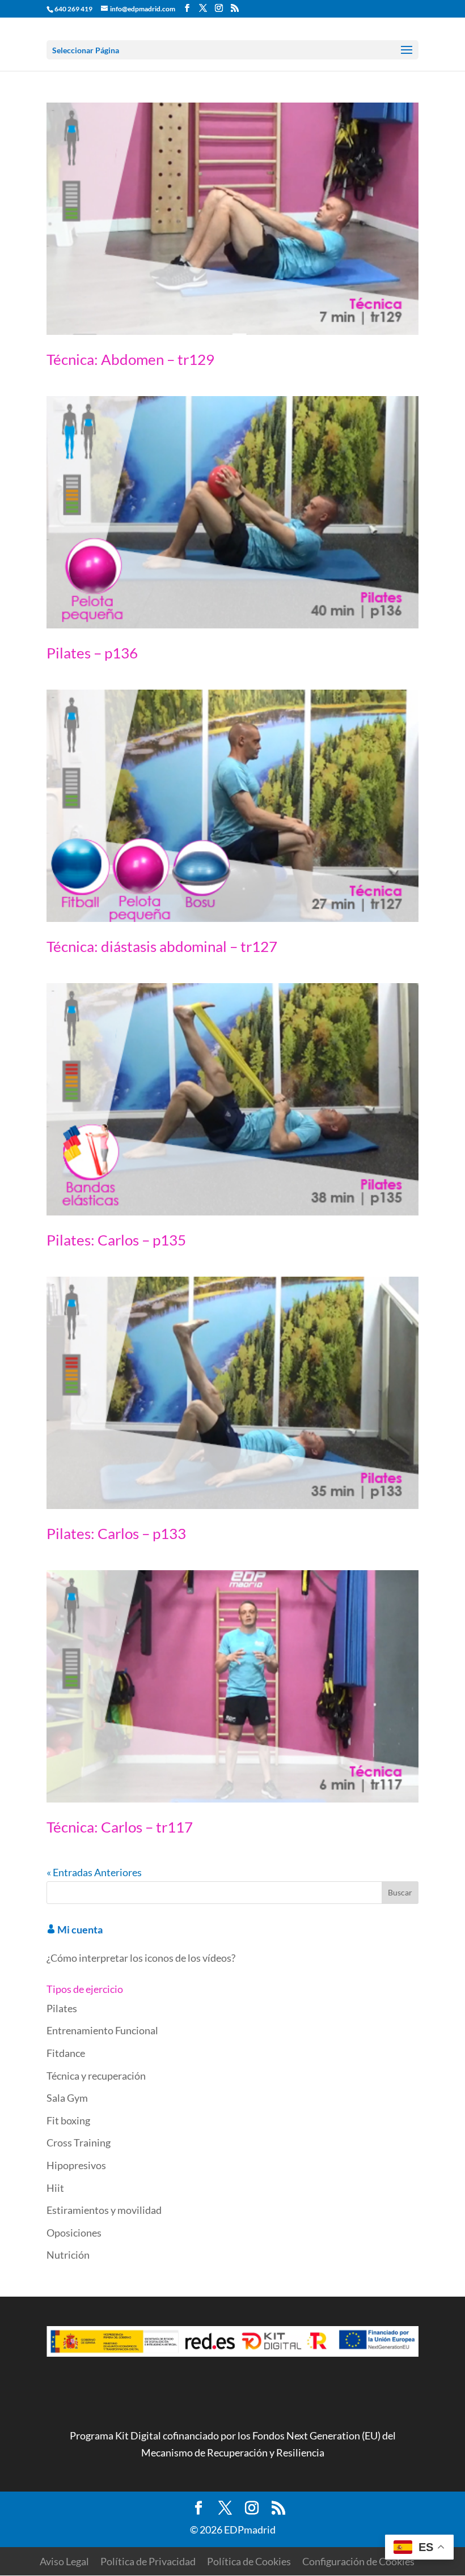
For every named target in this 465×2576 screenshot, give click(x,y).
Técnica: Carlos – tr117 (120, 1827)
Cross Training (79, 2143)
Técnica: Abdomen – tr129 (130, 359)
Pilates (62, 2008)
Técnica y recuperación (96, 2076)
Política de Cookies (249, 2561)
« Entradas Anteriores (94, 1872)
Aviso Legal (64, 2561)
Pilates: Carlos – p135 (116, 1240)
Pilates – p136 (92, 653)
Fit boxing (68, 2120)
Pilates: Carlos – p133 (116, 1533)
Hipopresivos (76, 2165)
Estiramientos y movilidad (104, 2210)
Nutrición (68, 2255)
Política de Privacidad (148, 2561)
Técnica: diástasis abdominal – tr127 (162, 946)
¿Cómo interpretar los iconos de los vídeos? (141, 1958)
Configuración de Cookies (358, 2561)
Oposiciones (74, 2233)
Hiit (55, 2188)
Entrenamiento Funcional (102, 2030)
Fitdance (66, 2053)
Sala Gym (67, 2098)
